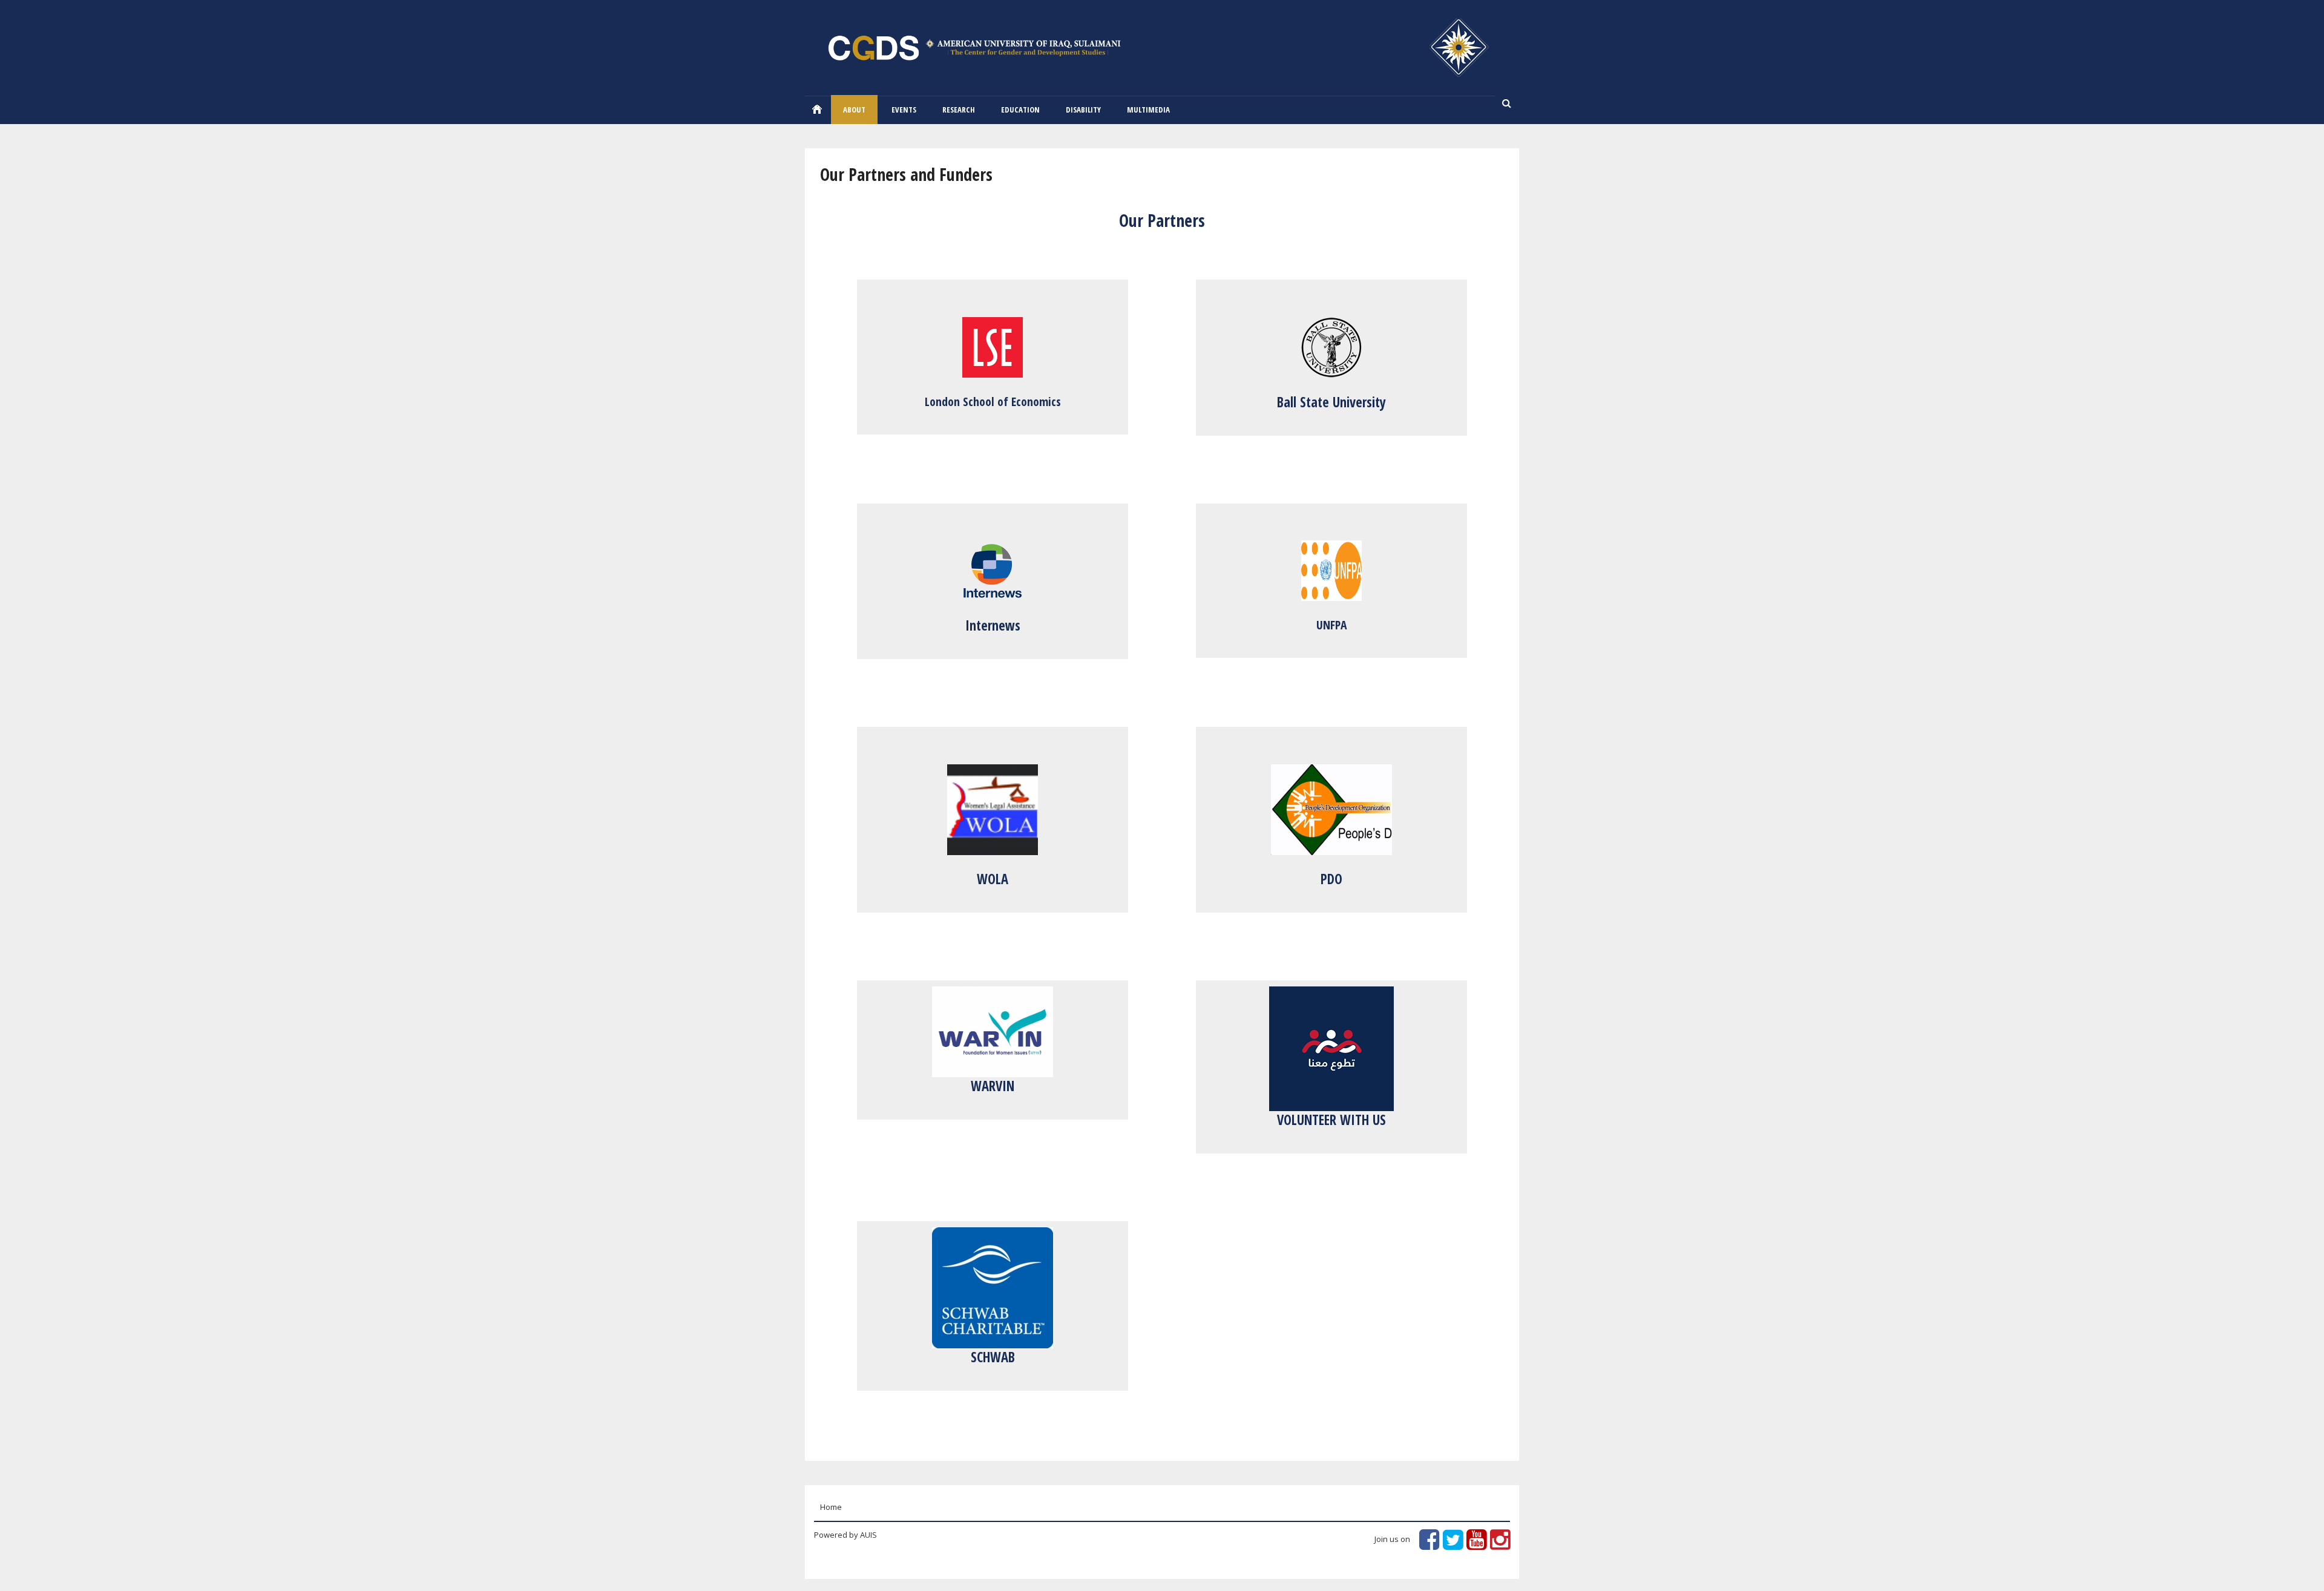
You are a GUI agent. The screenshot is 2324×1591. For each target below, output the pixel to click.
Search (1507, 104)
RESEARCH (959, 110)
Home (817, 109)
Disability (1083, 110)
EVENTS (904, 110)
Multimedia (1148, 110)
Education (1020, 110)
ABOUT (854, 110)
